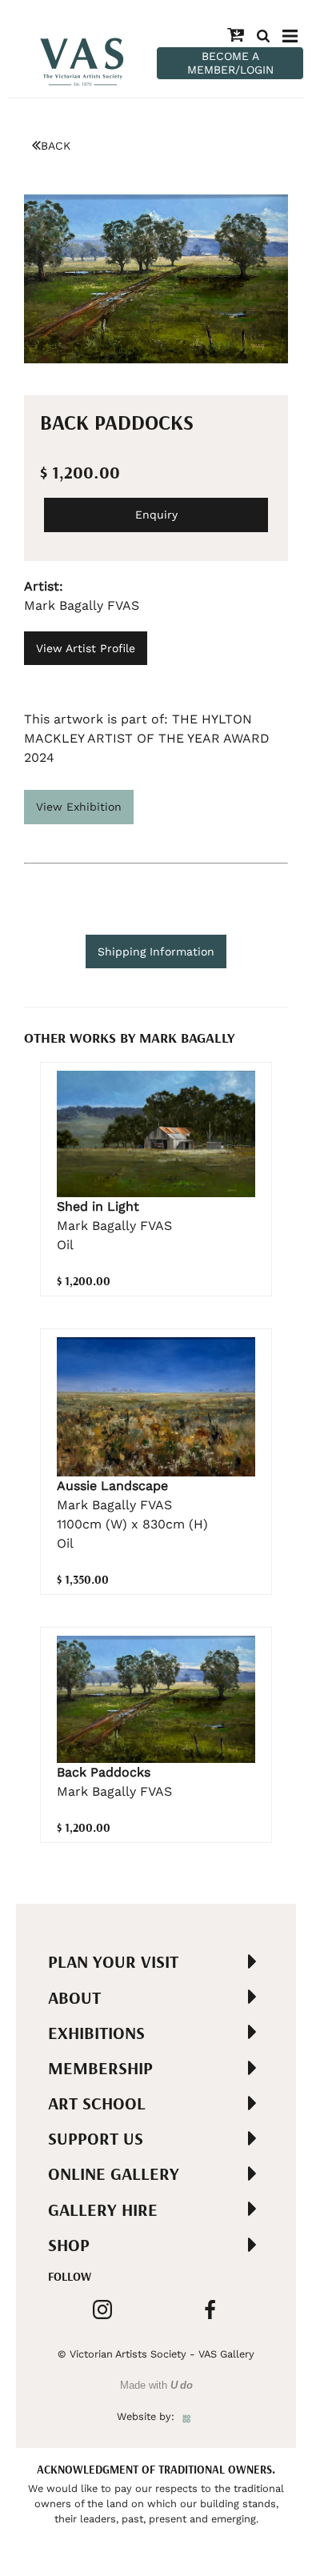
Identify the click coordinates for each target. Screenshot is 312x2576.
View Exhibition (79, 807)
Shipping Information (156, 951)
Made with (156, 2385)
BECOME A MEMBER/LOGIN (230, 63)
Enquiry (156, 515)
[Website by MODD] (187, 2416)
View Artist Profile (86, 648)
